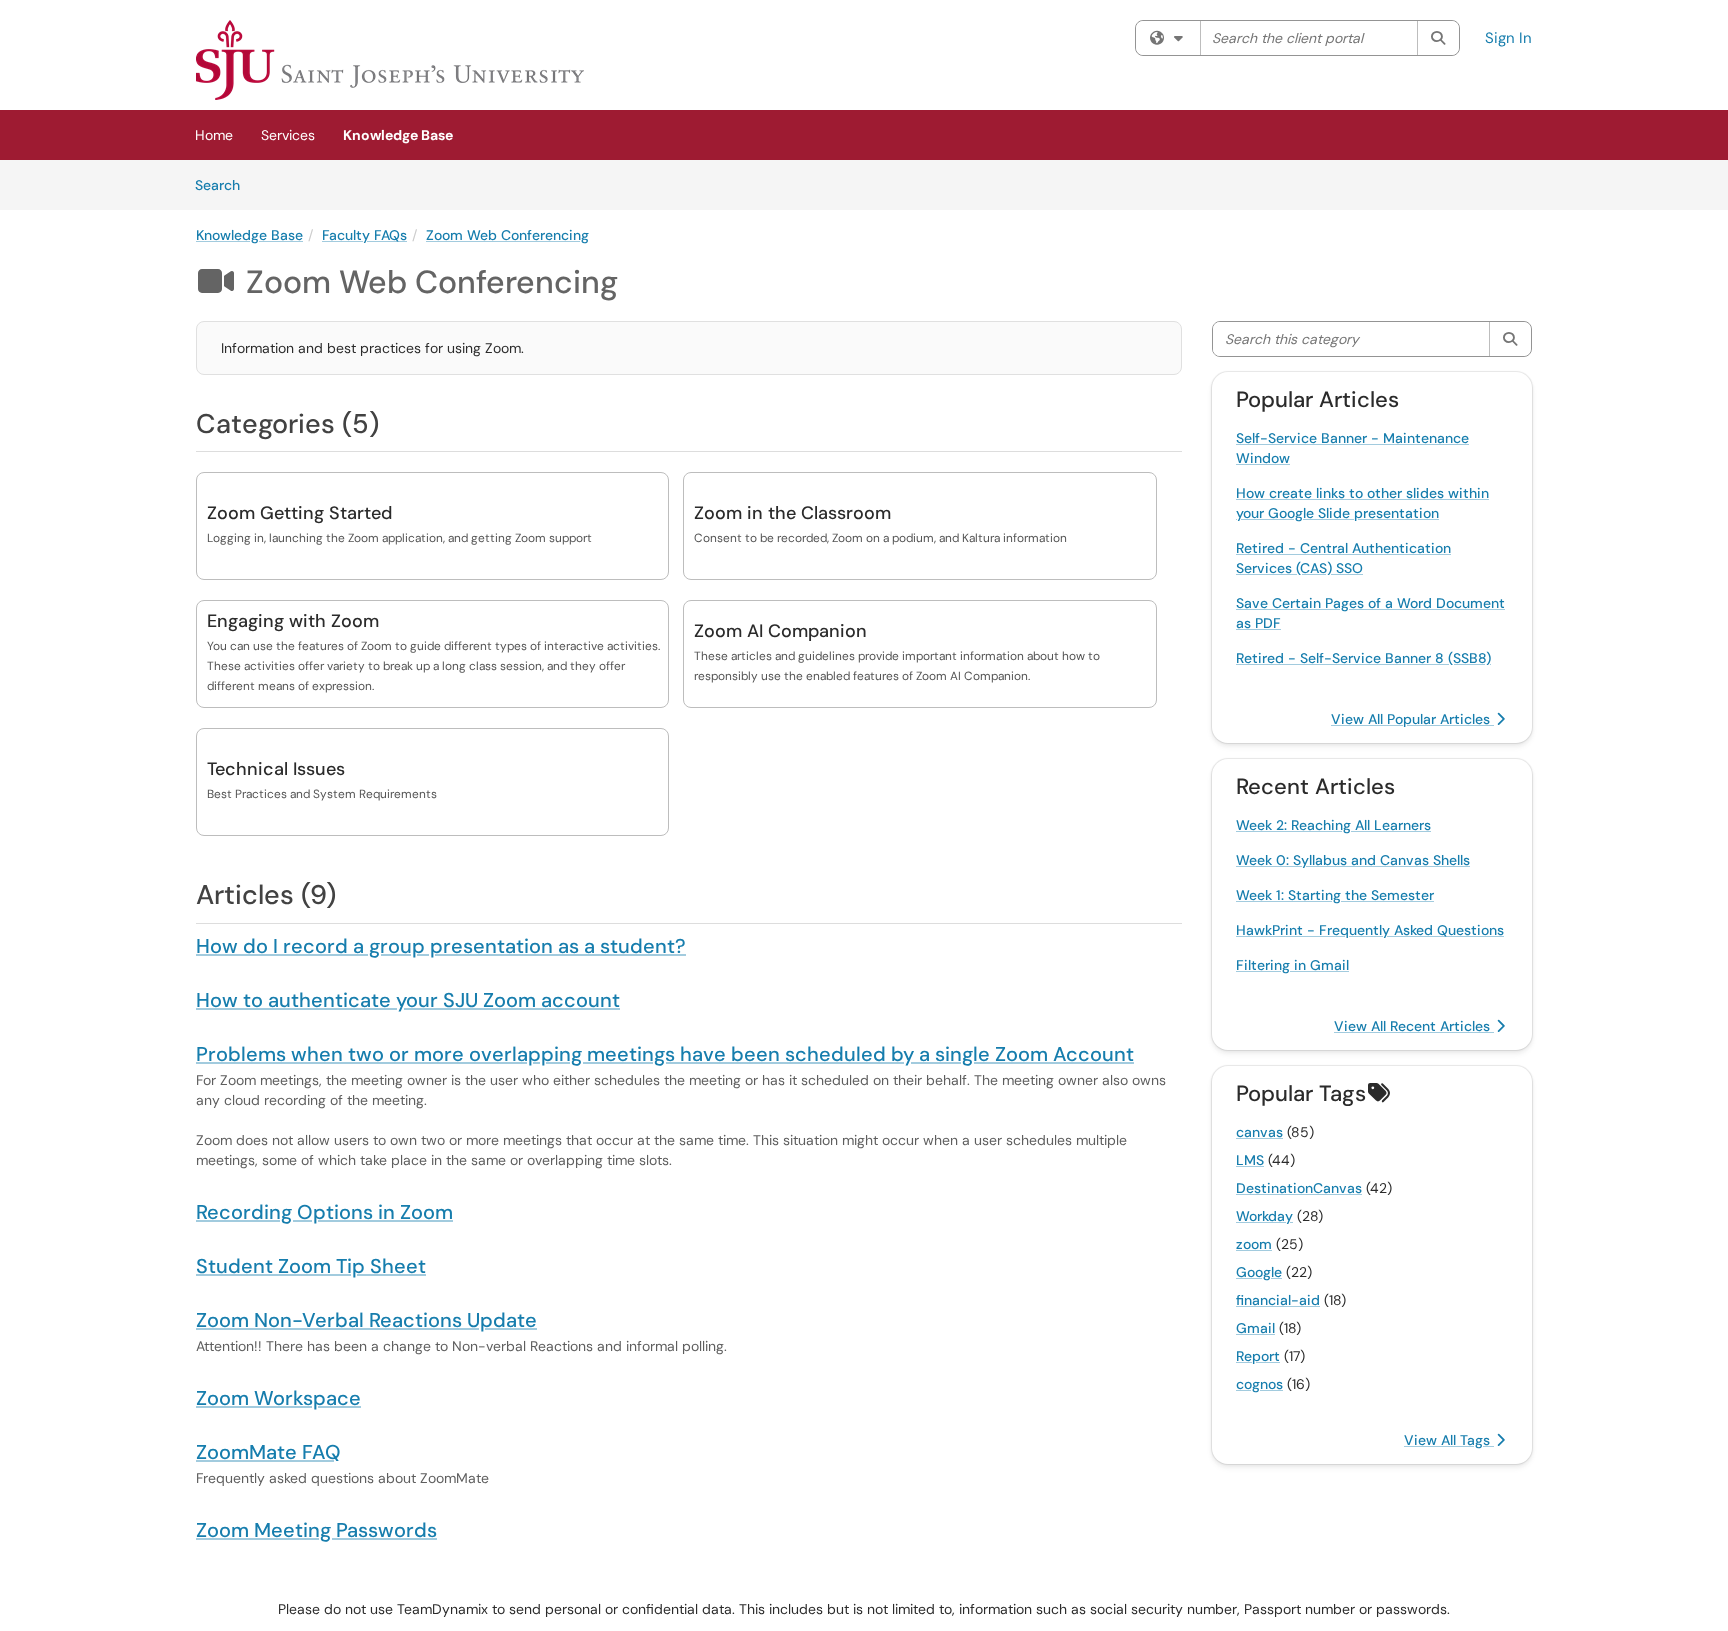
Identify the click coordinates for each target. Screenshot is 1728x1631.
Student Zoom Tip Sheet (311, 1266)
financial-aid (1278, 1300)
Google (1259, 1272)
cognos (1259, 1384)
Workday (1264, 1216)
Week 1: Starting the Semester (1335, 895)
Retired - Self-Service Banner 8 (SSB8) (1363, 658)
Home (214, 135)
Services (288, 135)
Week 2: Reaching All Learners (1333, 825)
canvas (1259, 1132)
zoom (1254, 1244)
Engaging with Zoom (293, 621)
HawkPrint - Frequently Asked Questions (1370, 930)
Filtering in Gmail (1292, 965)
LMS (1250, 1160)
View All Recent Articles (1414, 1026)
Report (1258, 1356)
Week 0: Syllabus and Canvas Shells (1353, 860)
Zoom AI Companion (780, 631)
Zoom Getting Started (299, 513)
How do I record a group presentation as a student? (441, 946)
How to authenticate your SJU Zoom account (408, 1000)
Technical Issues (276, 769)
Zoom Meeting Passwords (316, 1530)
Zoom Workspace (278, 1398)
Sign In (1508, 38)
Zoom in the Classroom (792, 513)
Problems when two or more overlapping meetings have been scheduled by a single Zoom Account (665, 1054)
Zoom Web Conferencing (507, 235)
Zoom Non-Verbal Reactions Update (366, 1320)
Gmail (1255, 1328)
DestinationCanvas (1299, 1188)
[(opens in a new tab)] (390, 60)
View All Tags (1449, 1440)
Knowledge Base (398, 135)
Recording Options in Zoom (324, 1212)
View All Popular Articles (1412, 719)
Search (224, 184)
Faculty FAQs (364, 235)
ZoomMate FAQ (268, 1452)
